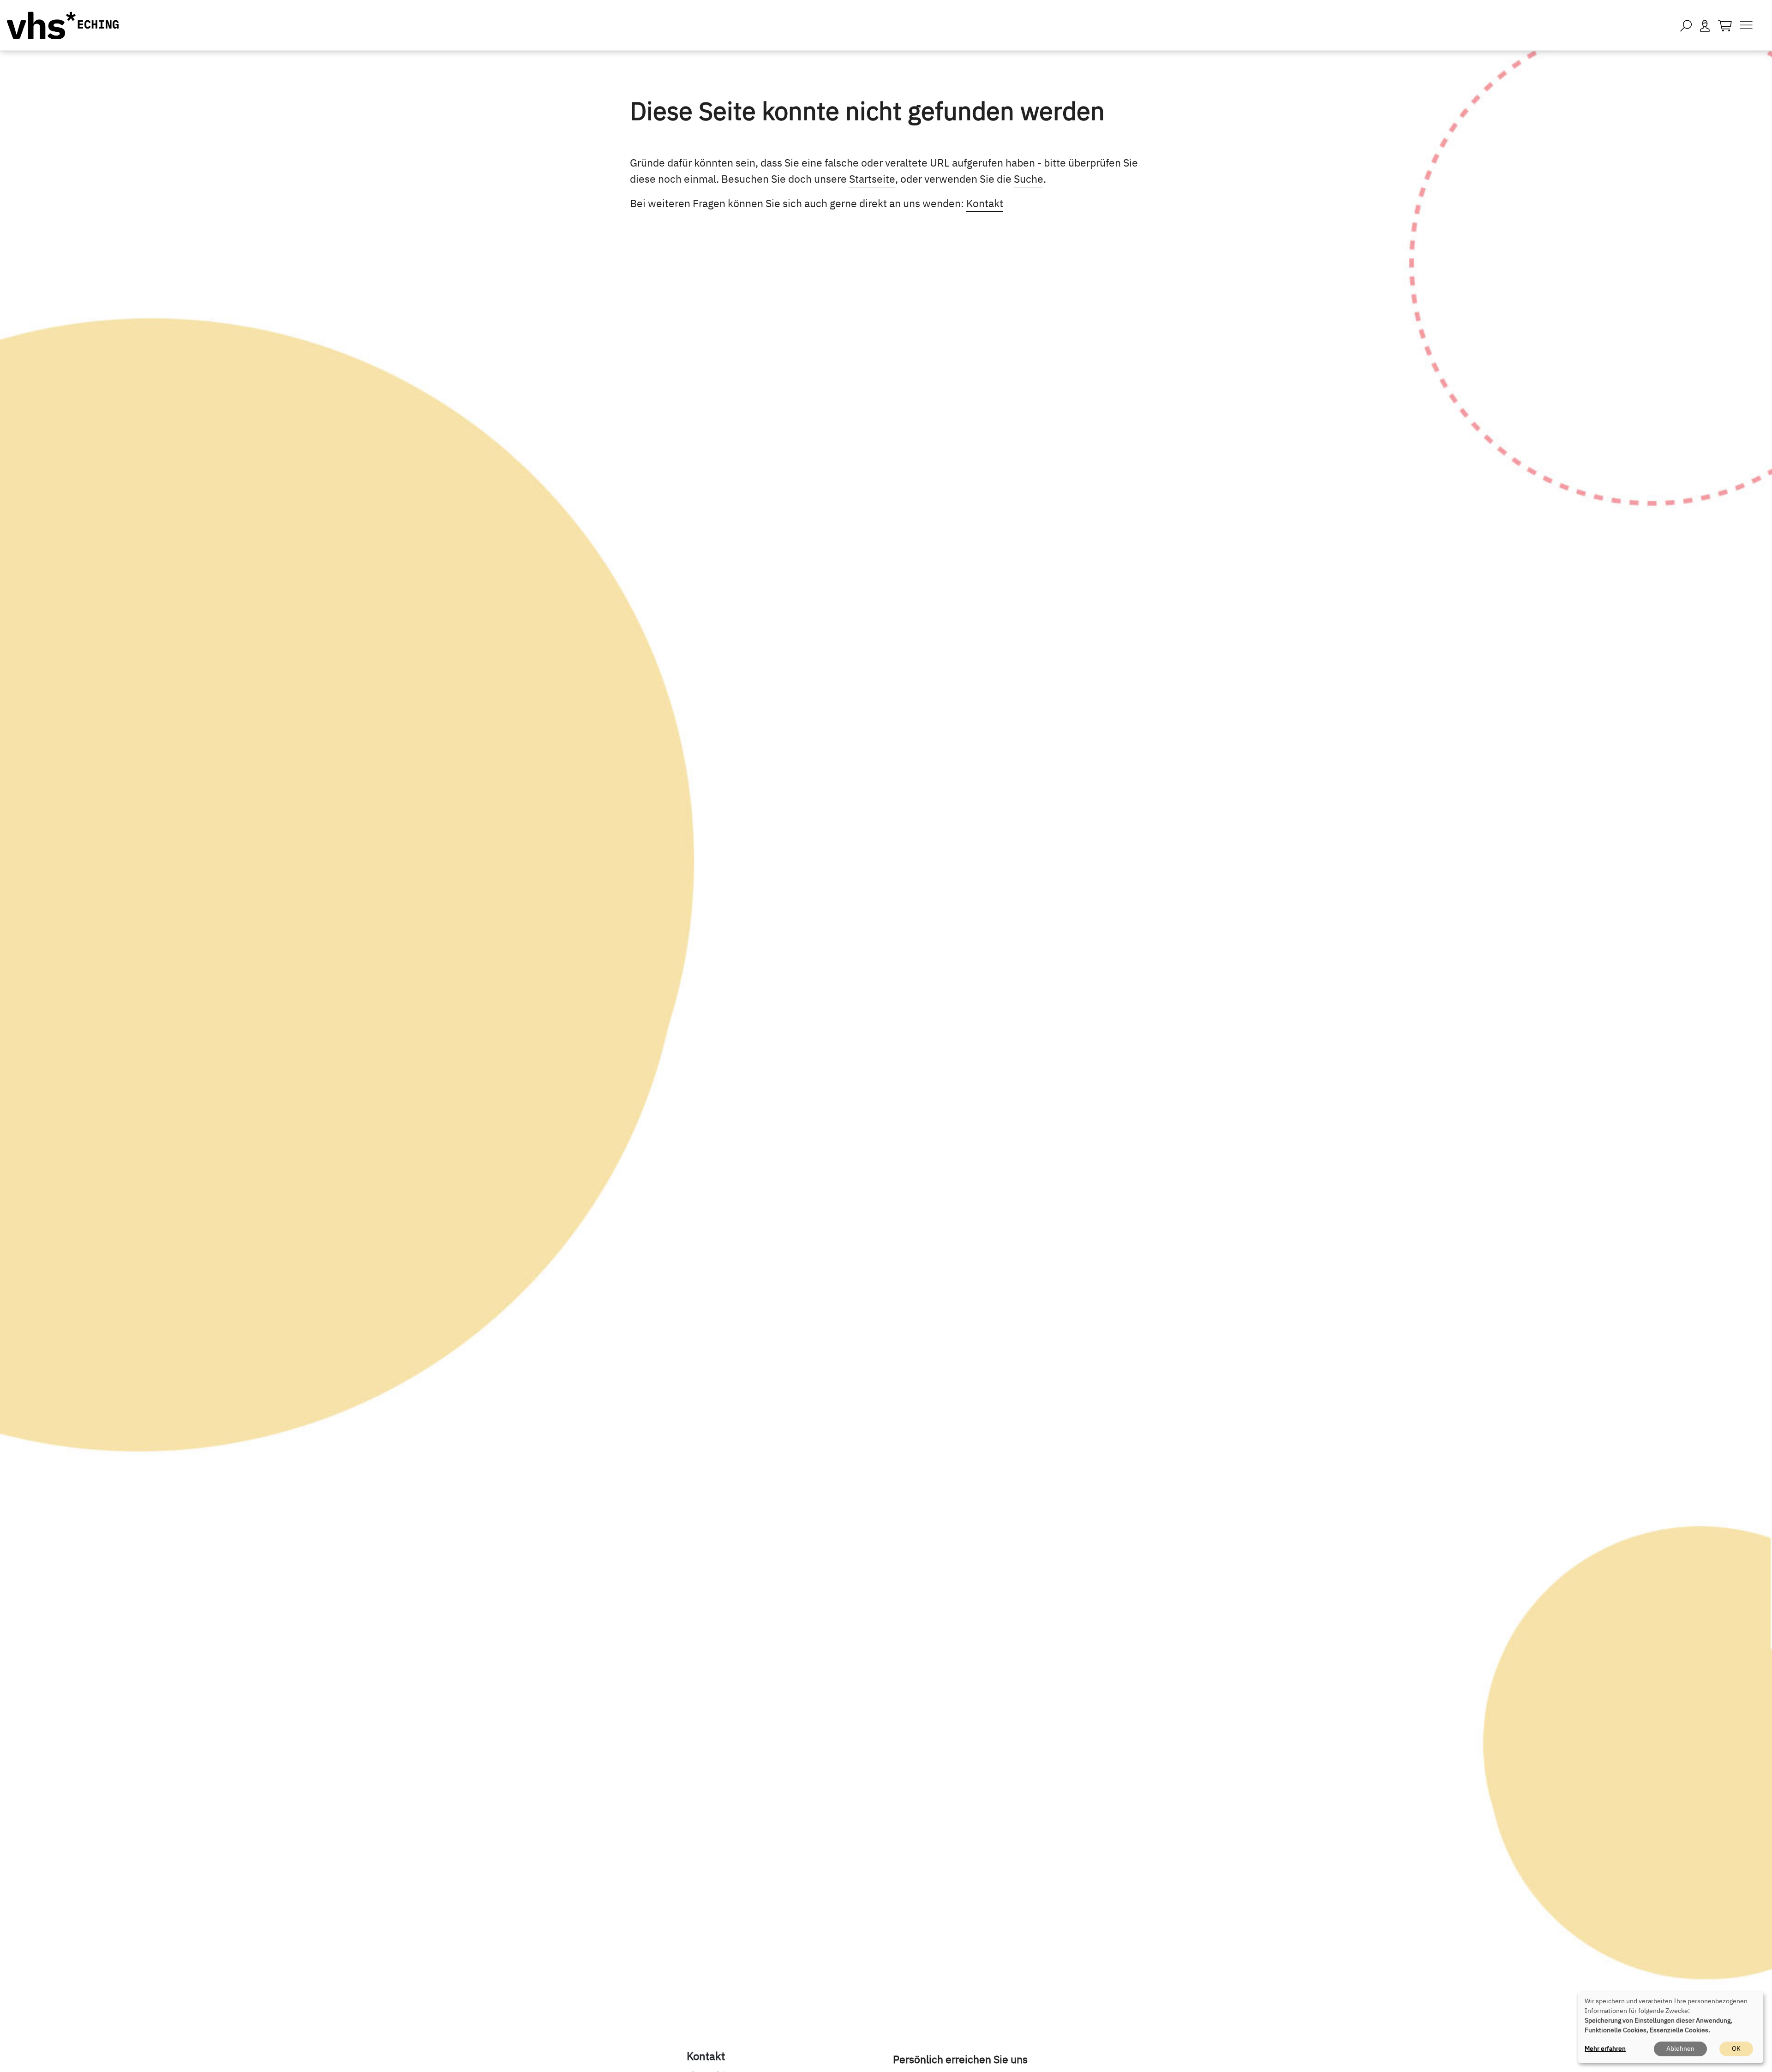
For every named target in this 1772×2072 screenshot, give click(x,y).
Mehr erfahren (1605, 2048)
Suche (1029, 179)
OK (1736, 2048)
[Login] (1705, 25)
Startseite (872, 179)
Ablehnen (1680, 2048)
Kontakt (985, 203)
